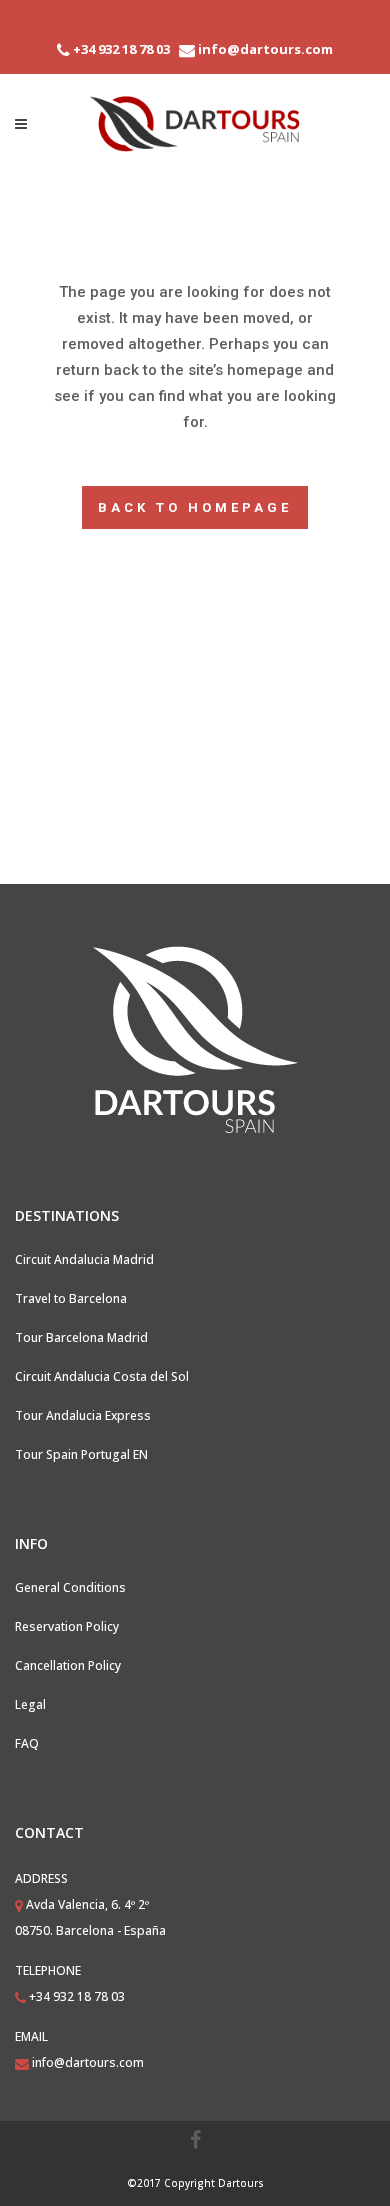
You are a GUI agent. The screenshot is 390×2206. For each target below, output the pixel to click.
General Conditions (70, 1587)
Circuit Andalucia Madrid (84, 1259)
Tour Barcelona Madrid (81, 1337)
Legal (30, 1704)
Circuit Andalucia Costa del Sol (102, 1376)
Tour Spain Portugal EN (81, 1454)
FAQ (27, 1743)
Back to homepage (195, 507)
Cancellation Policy (68, 1665)
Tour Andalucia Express (83, 1415)
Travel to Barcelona (71, 1298)
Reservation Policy (67, 1626)
